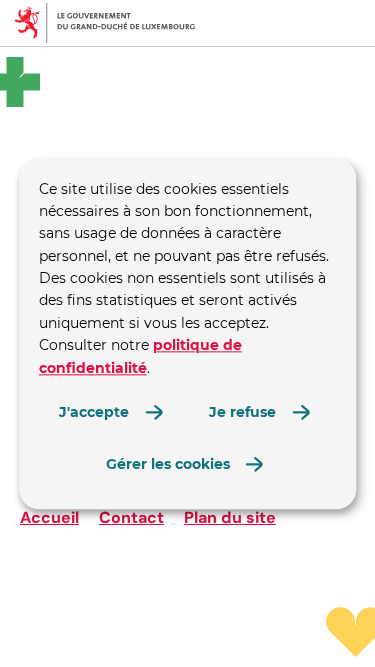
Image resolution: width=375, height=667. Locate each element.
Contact (131, 517)
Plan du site (230, 517)
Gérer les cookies (168, 465)
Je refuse (242, 412)
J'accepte (94, 412)
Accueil (49, 517)
